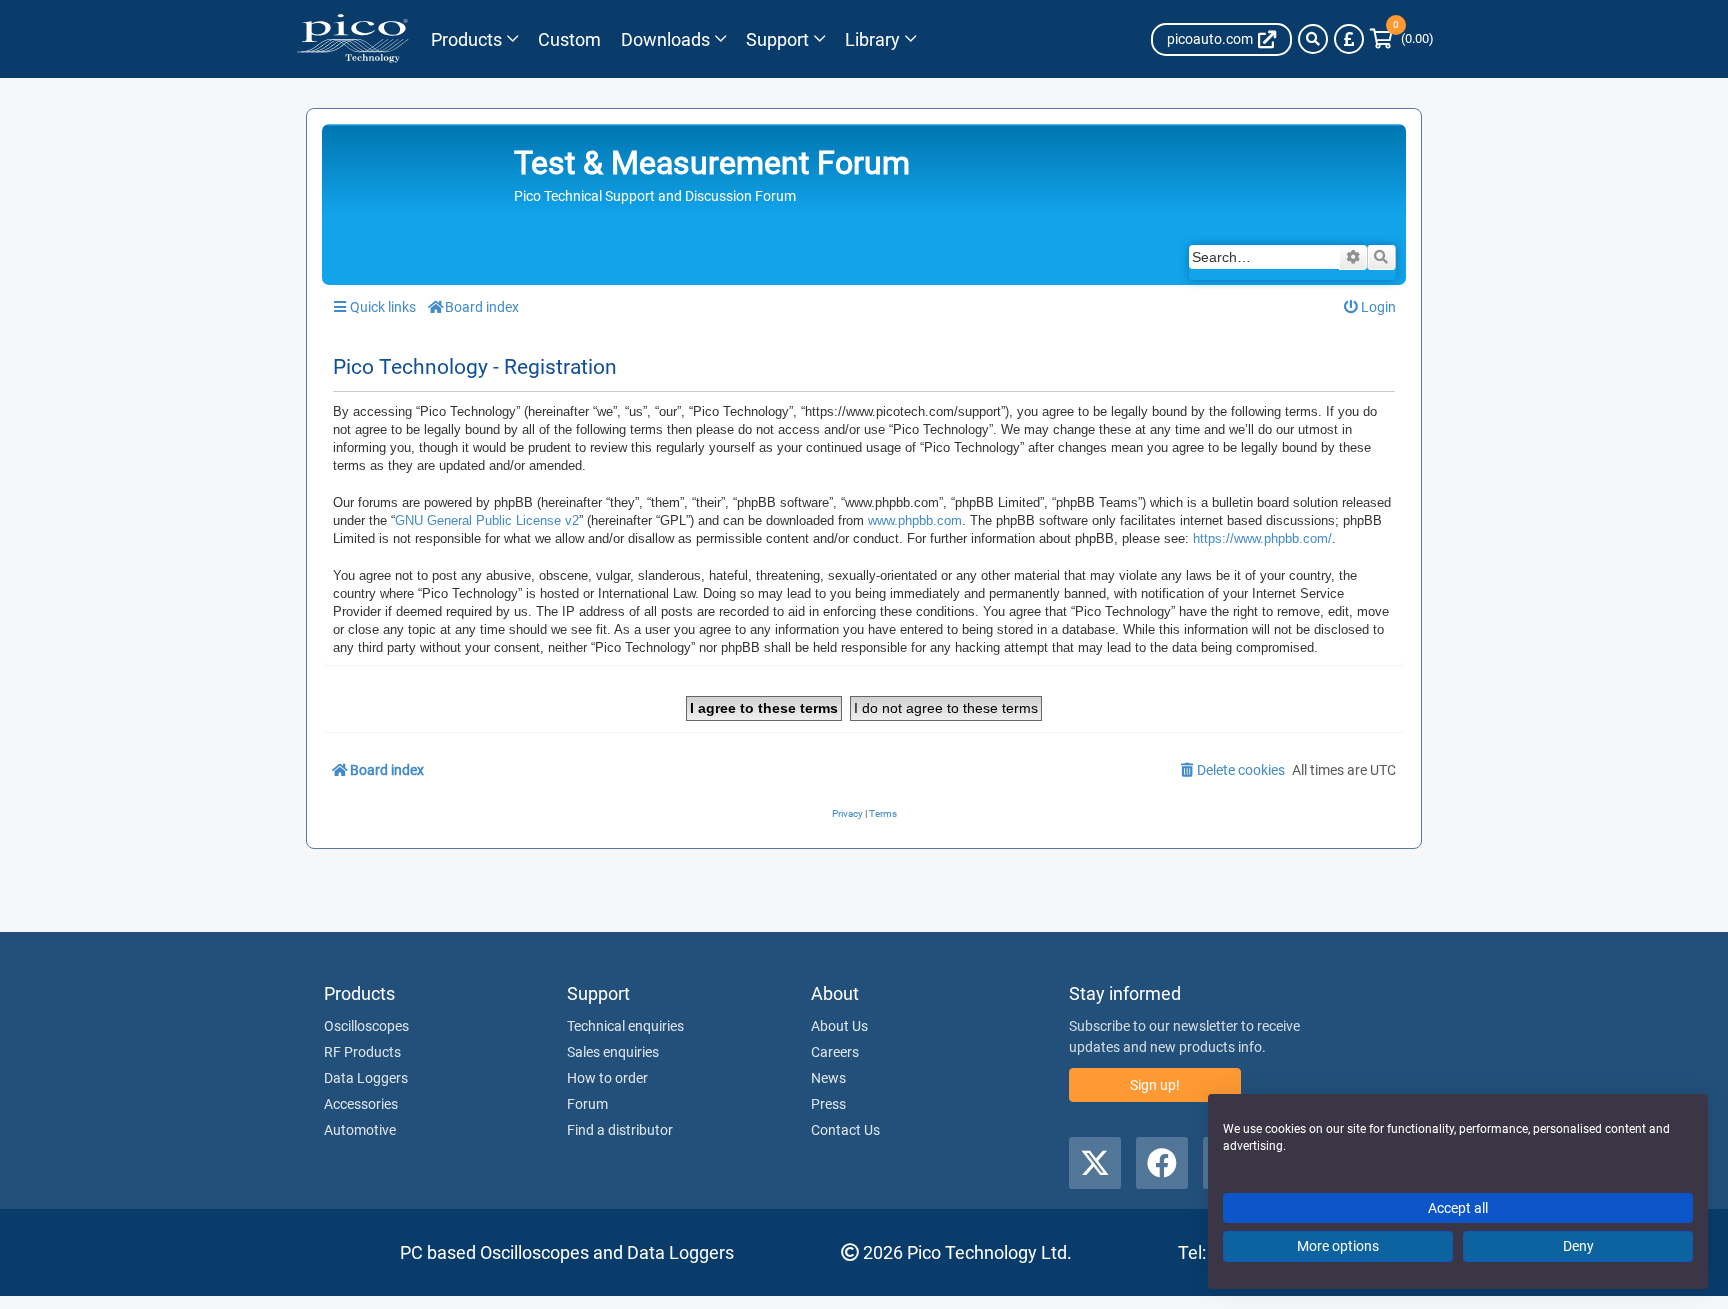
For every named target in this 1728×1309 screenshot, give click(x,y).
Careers (835, 1052)
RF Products (362, 1052)
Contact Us (845, 1130)
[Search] (1313, 39)
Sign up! (1155, 1085)
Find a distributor (620, 1130)
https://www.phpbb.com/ (1262, 538)
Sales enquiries (613, 1052)
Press (828, 1104)
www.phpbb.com (915, 520)
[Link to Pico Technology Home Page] (352, 39)
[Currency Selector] (1349, 39)
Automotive (360, 1130)
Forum (587, 1104)
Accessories (361, 1104)
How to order (607, 1078)
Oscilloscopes (366, 1026)
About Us (839, 1026)
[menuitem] (1370, 307)
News (828, 1078)
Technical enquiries (625, 1026)
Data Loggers (366, 1078)
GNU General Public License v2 (487, 520)
